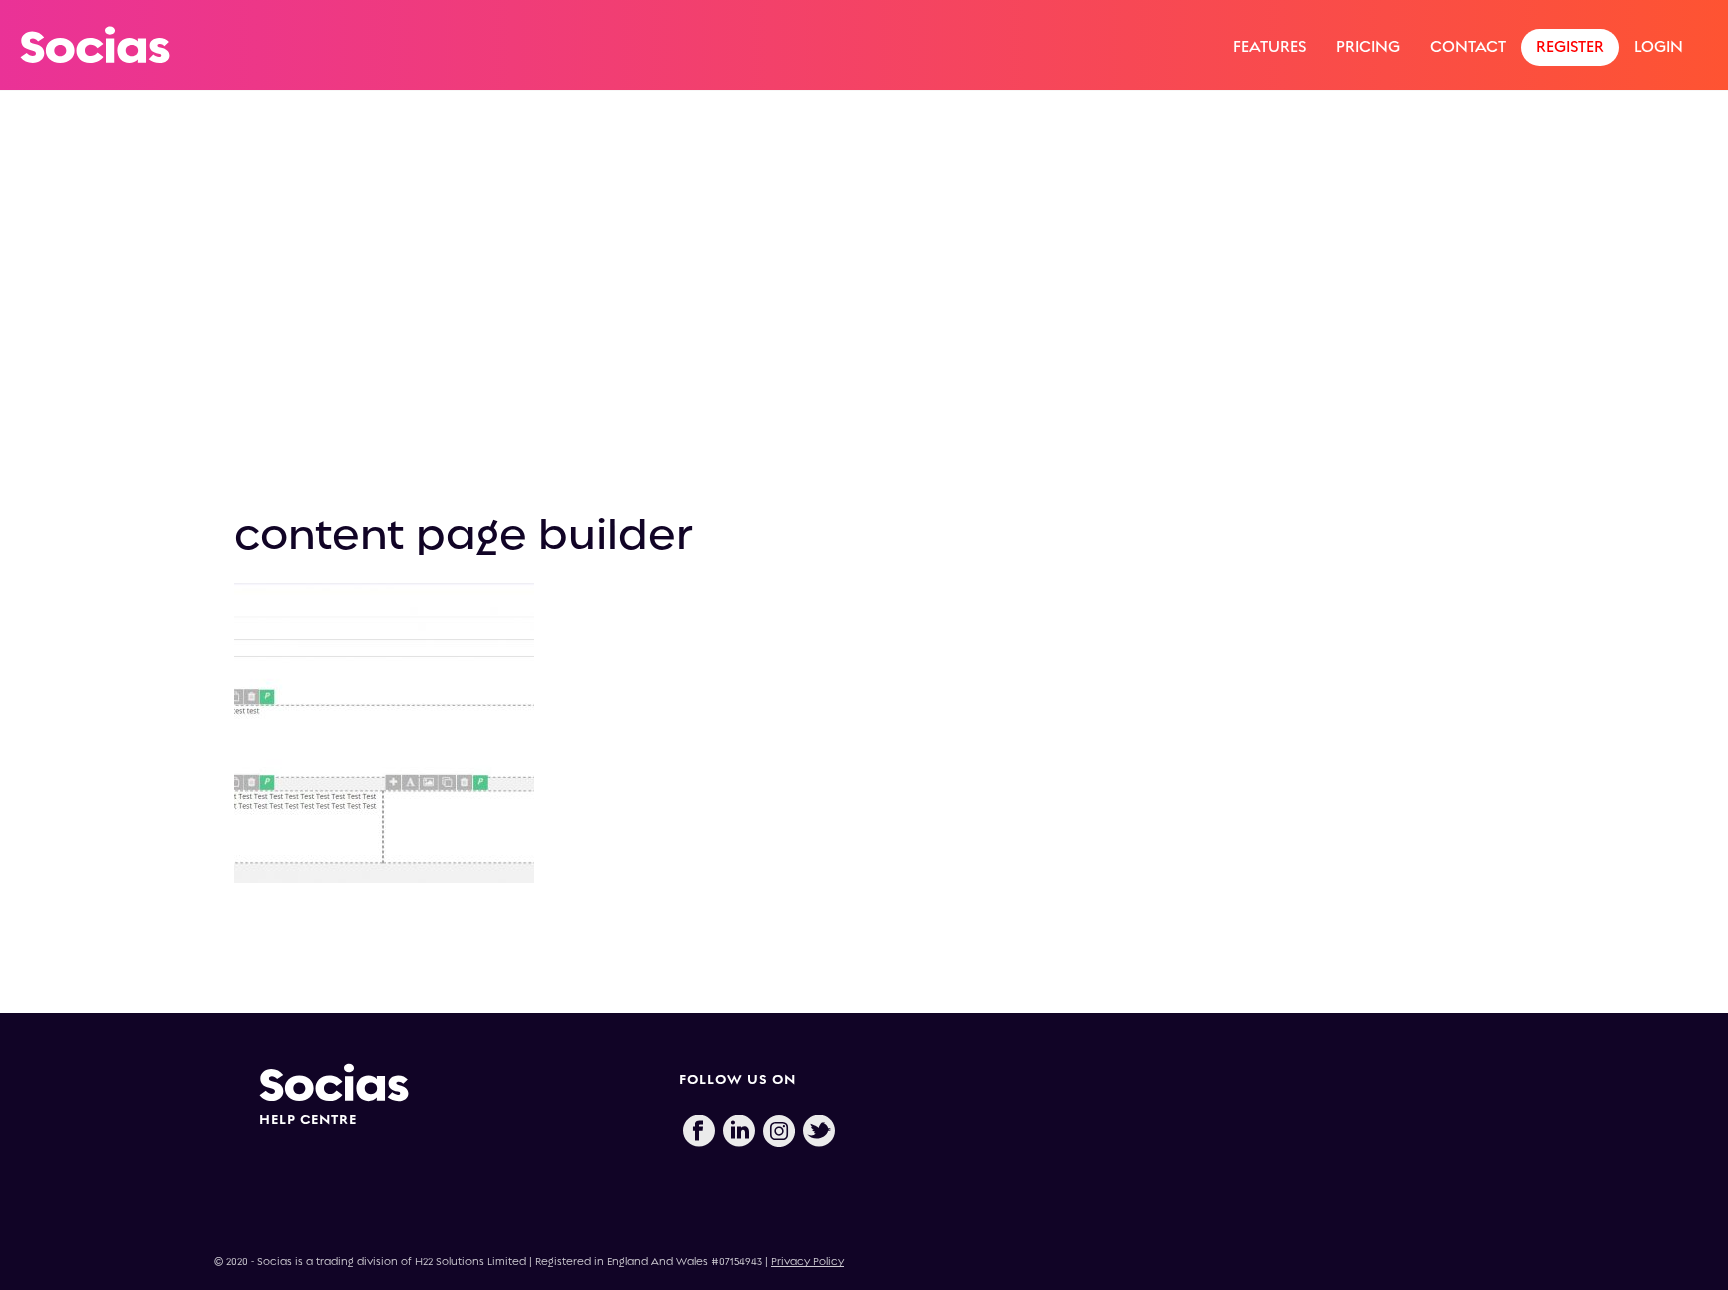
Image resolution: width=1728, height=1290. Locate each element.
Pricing (1368, 46)
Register (1570, 46)
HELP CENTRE (308, 1119)
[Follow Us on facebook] (699, 1132)
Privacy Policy (807, 1261)
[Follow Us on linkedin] (739, 1132)
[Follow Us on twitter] (819, 1132)
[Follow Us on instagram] (779, 1132)
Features (1269, 46)
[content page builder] (864, 316)
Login (1658, 46)
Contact (1468, 46)
